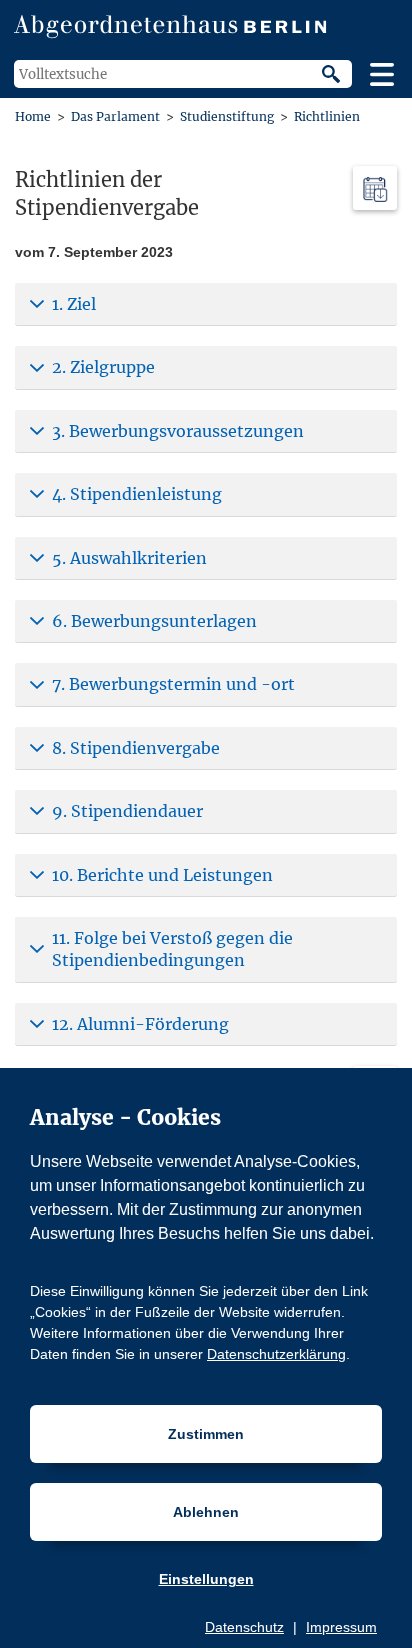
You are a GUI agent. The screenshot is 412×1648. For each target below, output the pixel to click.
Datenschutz (244, 1627)
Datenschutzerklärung (276, 1354)
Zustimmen (206, 1434)
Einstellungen (206, 1579)
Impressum (341, 1627)
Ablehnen (206, 1512)
